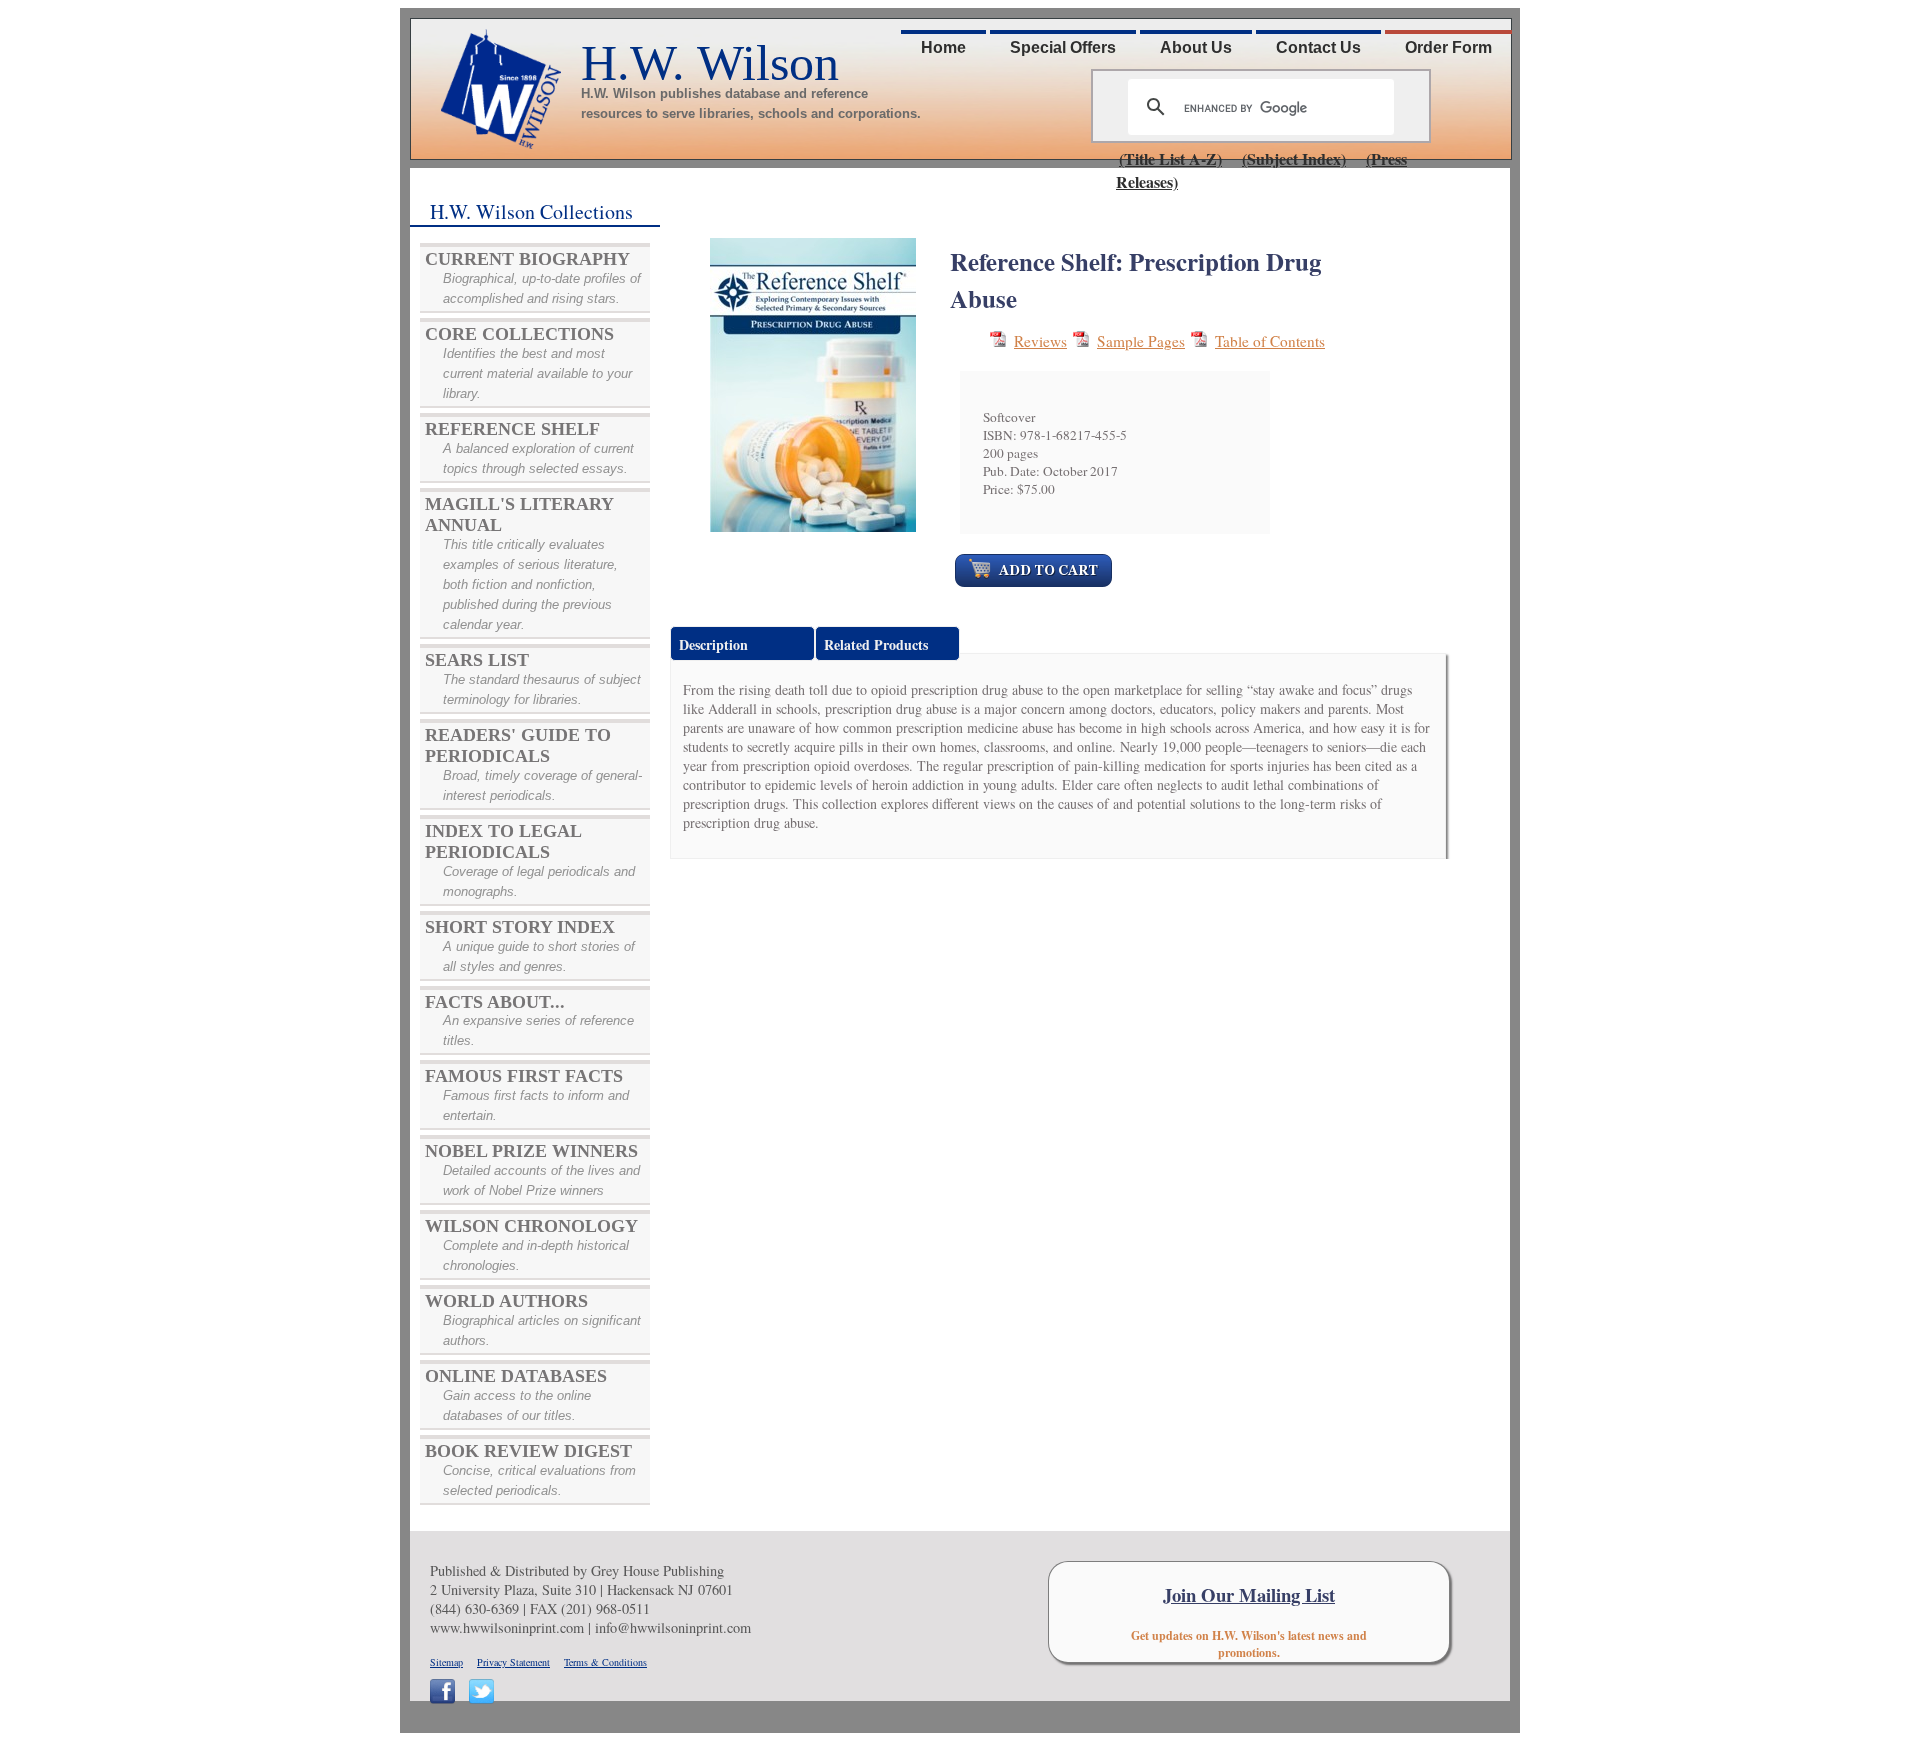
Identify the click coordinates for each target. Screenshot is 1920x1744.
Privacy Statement (513, 1662)
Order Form (1448, 47)
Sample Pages (1141, 341)
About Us (1196, 47)
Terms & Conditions (605, 1662)
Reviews (1040, 341)
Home (943, 47)
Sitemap (446, 1662)
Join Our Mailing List (1249, 1594)
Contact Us (1318, 47)
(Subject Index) (1294, 158)
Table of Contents (1270, 341)
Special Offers (1063, 47)
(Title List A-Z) (1170, 158)
